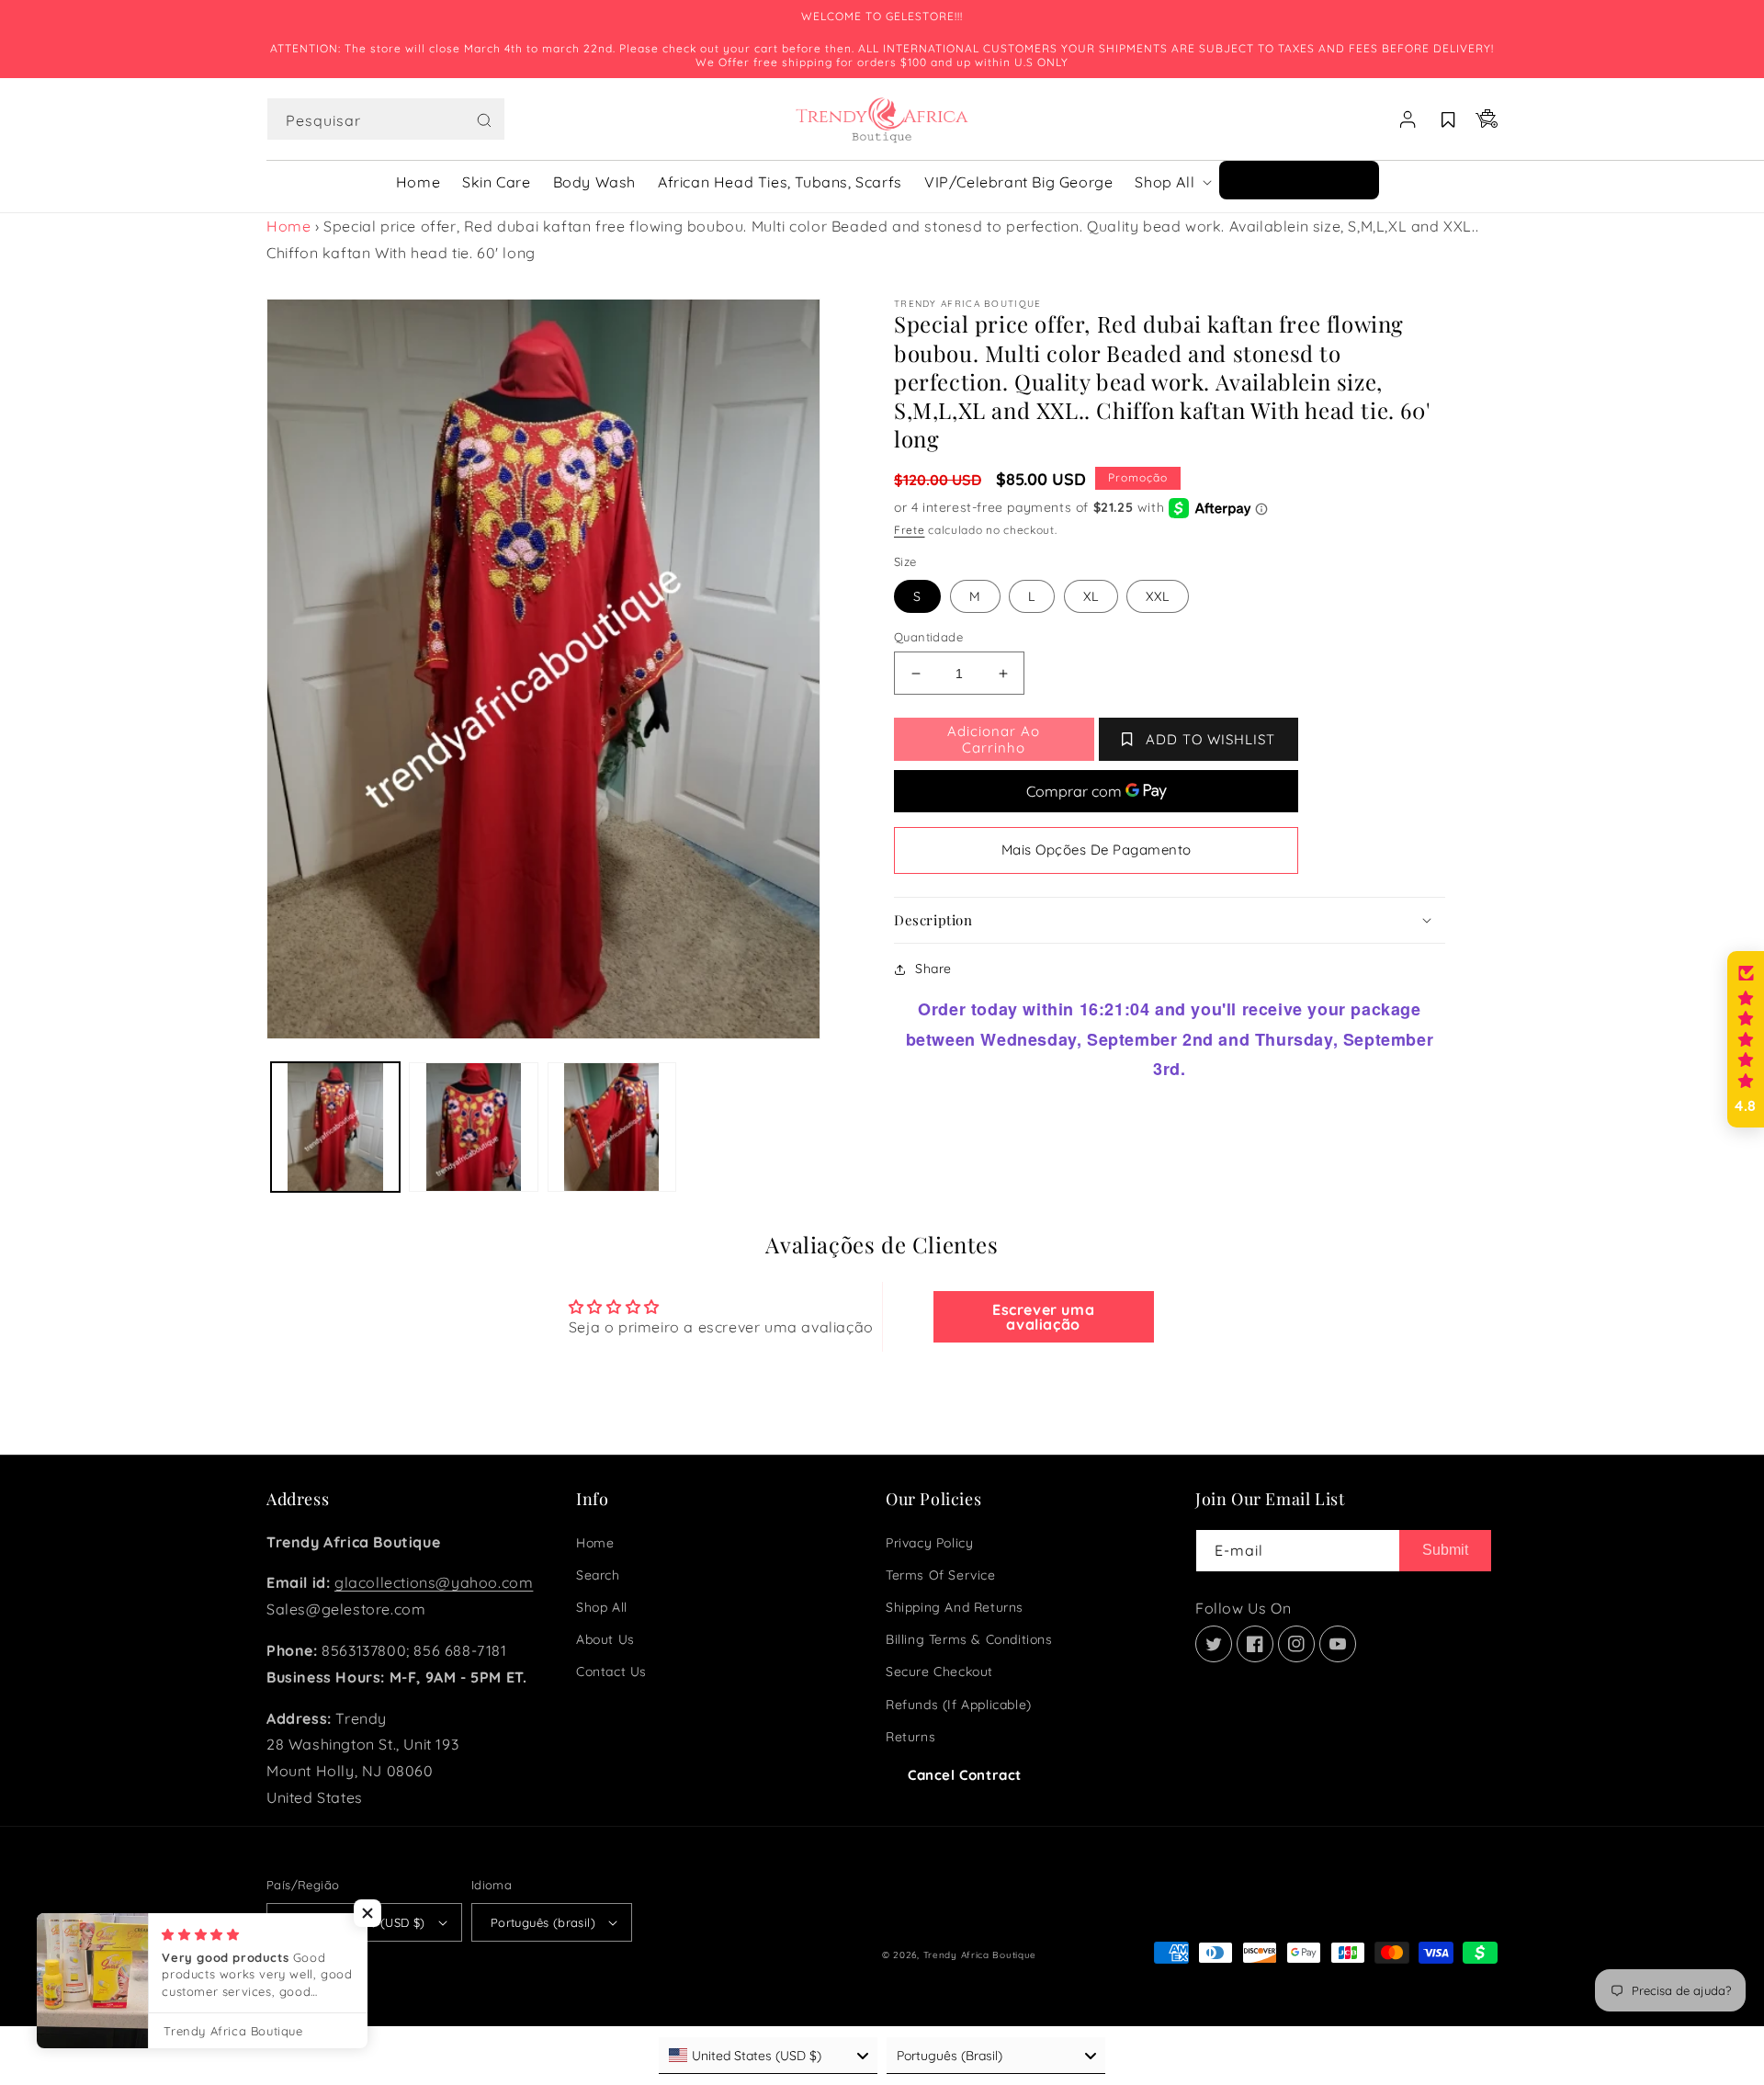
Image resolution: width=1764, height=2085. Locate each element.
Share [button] (933, 969)
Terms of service (941, 1575)
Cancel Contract (965, 1775)
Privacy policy (929, 1543)
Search (598, 1575)
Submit (1445, 1550)
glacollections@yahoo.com (434, 1582)
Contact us (611, 1671)
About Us (605, 1639)
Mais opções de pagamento (1097, 850)
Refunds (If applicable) (959, 1705)
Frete (910, 530)
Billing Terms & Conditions (969, 1639)
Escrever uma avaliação (1043, 1317)
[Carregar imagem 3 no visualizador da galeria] (612, 1127)
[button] (386, 119)
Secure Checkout (939, 1671)
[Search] (484, 120)
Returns (910, 1737)
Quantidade (928, 637)
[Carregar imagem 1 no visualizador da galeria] (335, 1127)
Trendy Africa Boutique (980, 1955)
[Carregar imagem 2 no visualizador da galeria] (473, 1127)
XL (1091, 596)
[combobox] (386, 119)
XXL (1158, 596)
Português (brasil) (543, 1922)
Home (288, 226)
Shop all (602, 1607)
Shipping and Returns (955, 1607)
